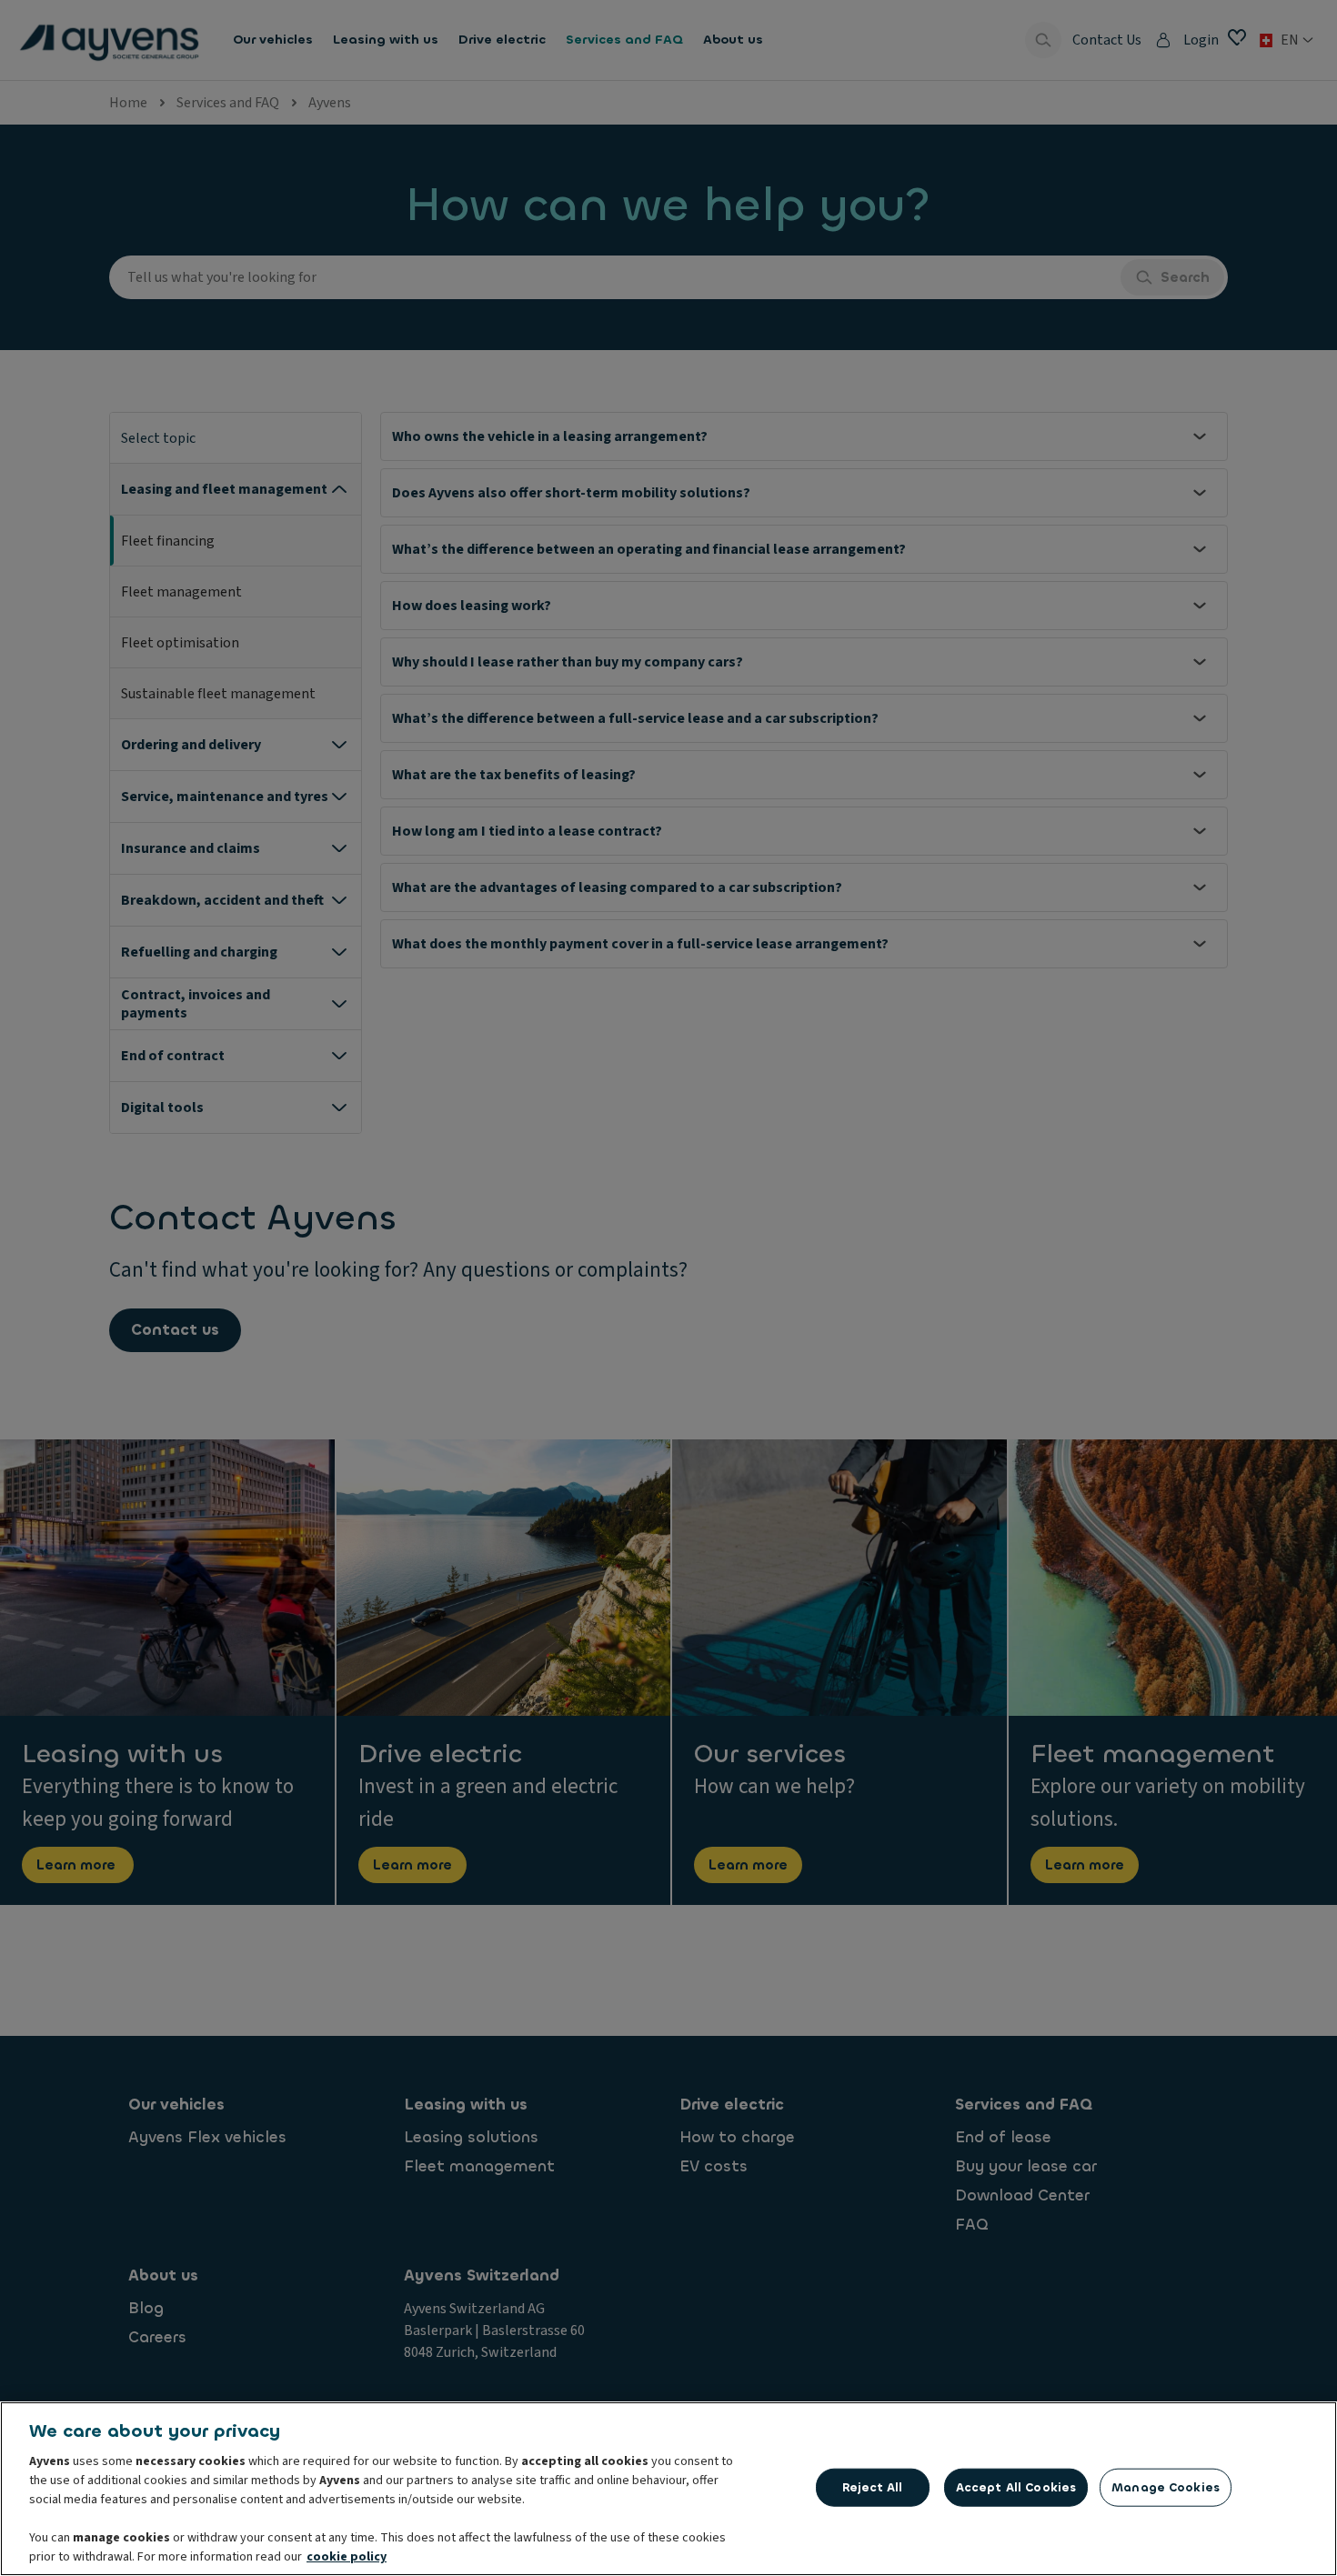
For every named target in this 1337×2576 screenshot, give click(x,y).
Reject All (872, 2487)
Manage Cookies (1166, 2487)
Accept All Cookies (1016, 2487)
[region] (668, 2489)
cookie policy (347, 2557)
